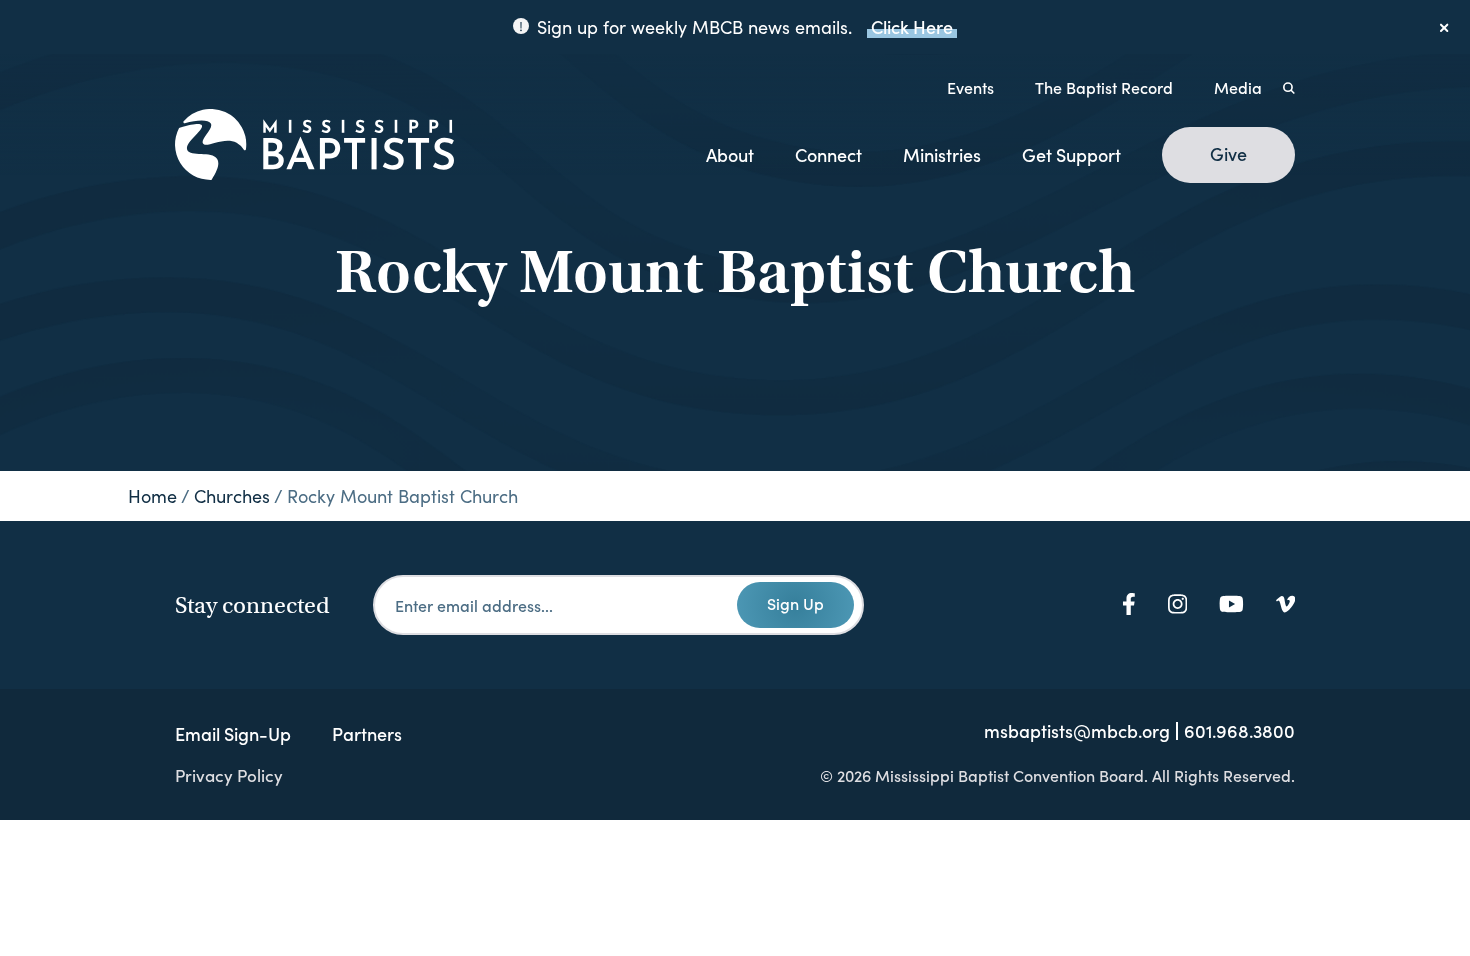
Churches (232, 496)
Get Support (1071, 154)
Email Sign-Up (233, 733)
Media (1238, 87)
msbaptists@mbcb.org (1077, 731)
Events (970, 87)
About (730, 154)
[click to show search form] (1289, 87)
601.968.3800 (1239, 731)
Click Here (912, 26)
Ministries (942, 154)
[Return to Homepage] (314, 146)
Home (152, 496)
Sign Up (795, 603)
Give (1228, 154)
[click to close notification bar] (1445, 27)
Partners (367, 733)
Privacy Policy (229, 775)
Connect (828, 154)
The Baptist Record (1104, 87)
